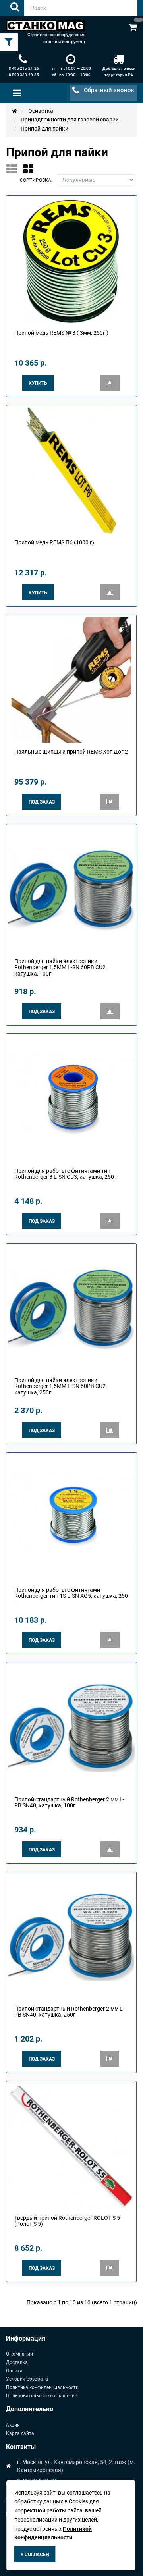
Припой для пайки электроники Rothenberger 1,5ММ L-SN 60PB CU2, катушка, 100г (61, 967)
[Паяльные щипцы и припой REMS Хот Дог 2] (71, 679)
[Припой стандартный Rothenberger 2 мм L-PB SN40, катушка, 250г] (71, 1936)
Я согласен (35, 2555)
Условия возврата (27, 2379)
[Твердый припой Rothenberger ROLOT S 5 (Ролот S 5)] (71, 2146)
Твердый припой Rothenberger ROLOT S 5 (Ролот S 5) (67, 2221)
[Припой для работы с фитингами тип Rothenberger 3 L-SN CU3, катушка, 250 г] (71, 1099)
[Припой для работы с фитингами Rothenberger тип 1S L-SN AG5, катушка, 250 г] (71, 1517)
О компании (19, 2354)
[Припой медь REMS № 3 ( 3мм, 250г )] (71, 260)
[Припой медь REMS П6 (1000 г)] (71, 470)
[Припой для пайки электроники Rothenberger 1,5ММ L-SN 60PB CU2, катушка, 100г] (71, 889)
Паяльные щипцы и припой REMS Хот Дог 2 (71, 752)
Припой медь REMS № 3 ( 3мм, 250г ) (61, 333)
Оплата (14, 2371)
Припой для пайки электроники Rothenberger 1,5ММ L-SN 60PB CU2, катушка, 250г (61, 1386)
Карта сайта (20, 2433)
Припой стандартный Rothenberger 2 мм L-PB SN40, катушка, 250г (69, 2012)
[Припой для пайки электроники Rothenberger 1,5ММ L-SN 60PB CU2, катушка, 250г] (71, 1308)
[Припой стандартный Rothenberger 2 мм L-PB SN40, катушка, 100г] (71, 1727)
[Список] (14, 169)
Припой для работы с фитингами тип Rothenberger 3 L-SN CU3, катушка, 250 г (66, 1174)
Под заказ (42, 802)
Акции (13, 2425)
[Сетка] (31, 169)
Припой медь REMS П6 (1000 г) (54, 542)
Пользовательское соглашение (42, 2396)
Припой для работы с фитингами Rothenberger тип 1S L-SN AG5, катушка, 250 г (71, 1596)
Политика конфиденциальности (42, 2387)
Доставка (17, 2362)
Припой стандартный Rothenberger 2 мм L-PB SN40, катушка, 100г (69, 1802)
